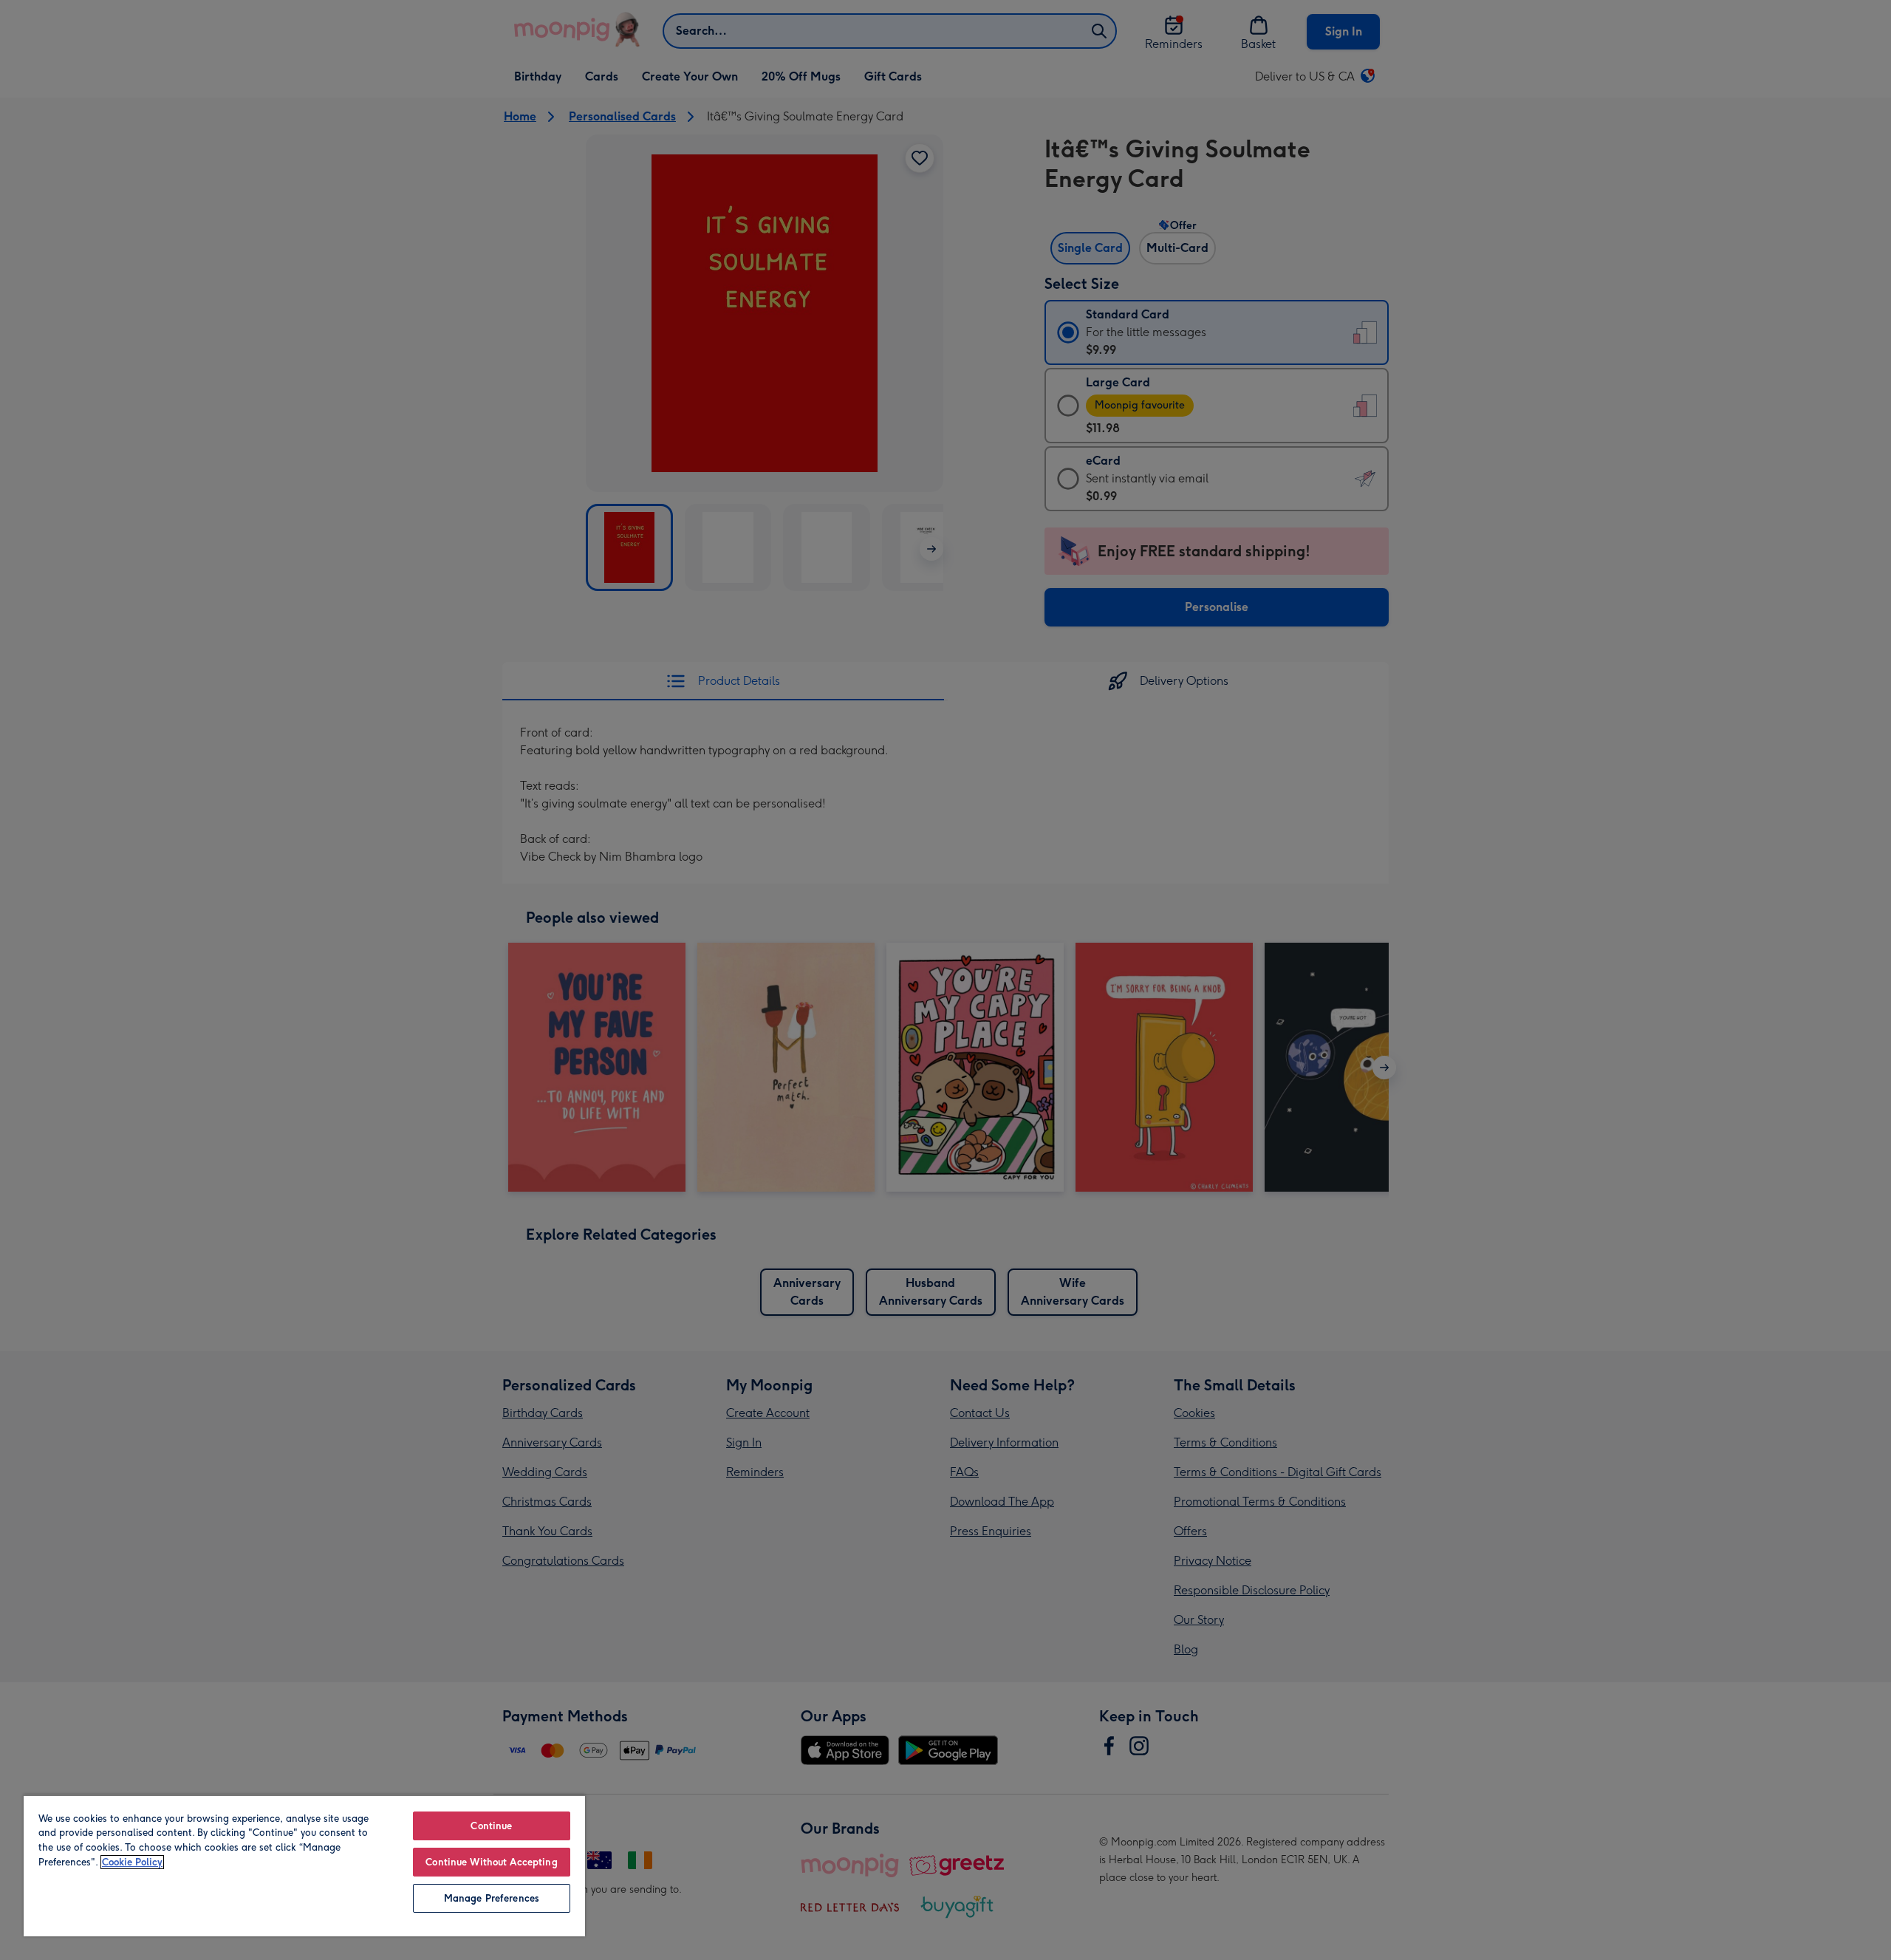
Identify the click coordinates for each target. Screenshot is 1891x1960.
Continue (491, 1826)
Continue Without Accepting (491, 1862)
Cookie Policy (132, 1862)
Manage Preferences (492, 1898)
